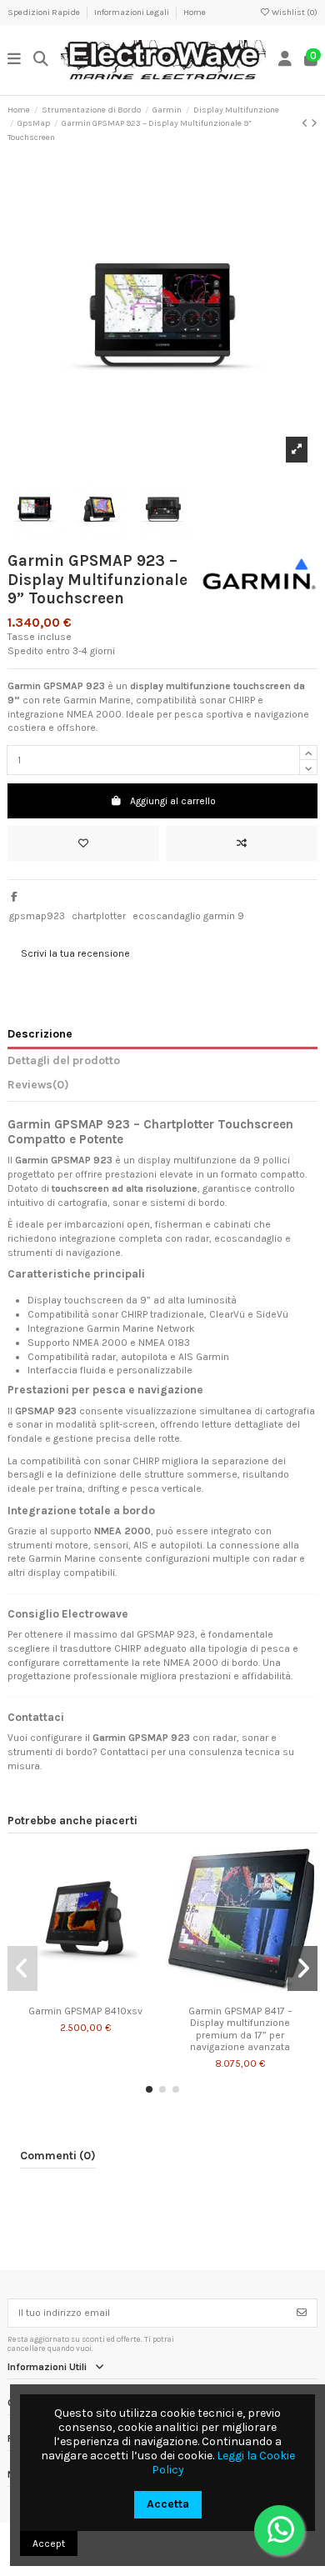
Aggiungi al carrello (173, 801)
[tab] (162, 1088)
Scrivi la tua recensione (75, 953)
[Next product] (314, 123)
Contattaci (124, 1752)
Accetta (168, 2504)
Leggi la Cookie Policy (223, 2463)
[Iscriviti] (302, 2313)
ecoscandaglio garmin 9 (188, 916)
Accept (49, 2543)
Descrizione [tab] (40, 1033)
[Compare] (84, 1993)
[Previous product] (306, 123)
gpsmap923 (37, 916)
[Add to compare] (242, 843)
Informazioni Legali (132, 13)
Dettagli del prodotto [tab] (64, 1060)
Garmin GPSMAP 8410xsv (85, 2011)
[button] (149, 2089)
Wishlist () (294, 13)
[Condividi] (14, 897)
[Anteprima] (105, 1993)
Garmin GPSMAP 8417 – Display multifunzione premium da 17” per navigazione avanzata (240, 2029)
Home (195, 13)
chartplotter (99, 916)
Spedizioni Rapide (45, 13)
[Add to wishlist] (83, 843)
